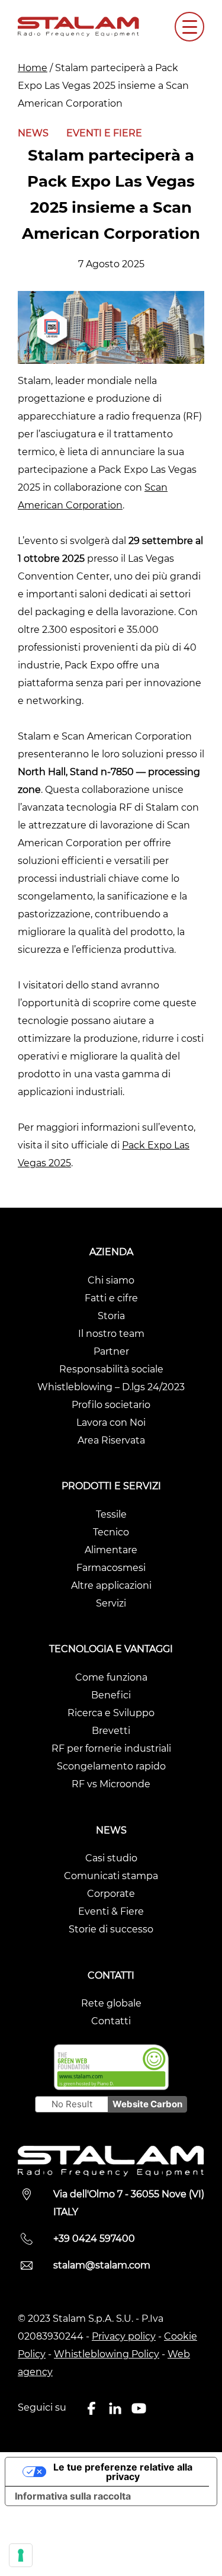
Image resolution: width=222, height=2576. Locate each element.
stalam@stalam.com (102, 2265)
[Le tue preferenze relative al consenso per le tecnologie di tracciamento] (21, 2555)
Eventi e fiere (104, 133)
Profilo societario (111, 1405)
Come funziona (111, 1677)
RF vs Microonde (111, 1784)
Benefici (111, 1695)
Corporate (111, 1894)
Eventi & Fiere (111, 1911)
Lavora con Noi (111, 1423)
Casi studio (111, 1858)
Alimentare (111, 1550)
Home (33, 68)
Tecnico (111, 1532)
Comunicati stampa (111, 1876)
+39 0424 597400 (94, 2239)
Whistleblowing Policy (107, 2354)
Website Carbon (147, 2104)
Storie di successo (111, 1929)
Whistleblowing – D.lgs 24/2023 (111, 1387)
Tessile (111, 1514)
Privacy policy (124, 2336)
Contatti (111, 2021)
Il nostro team (111, 1334)
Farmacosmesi (111, 1568)
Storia (111, 1316)
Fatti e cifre (111, 1298)
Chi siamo (111, 1280)
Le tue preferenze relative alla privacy (123, 2472)
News (33, 133)
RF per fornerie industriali (111, 1748)
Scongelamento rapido (111, 1766)
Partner (111, 1351)
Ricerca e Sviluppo (111, 1713)
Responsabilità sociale (111, 1369)
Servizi (111, 1603)
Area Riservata (111, 1440)
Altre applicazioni (111, 1585)
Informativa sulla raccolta (73, 2496)
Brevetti (111, 1731)
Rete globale (111, 2003)
